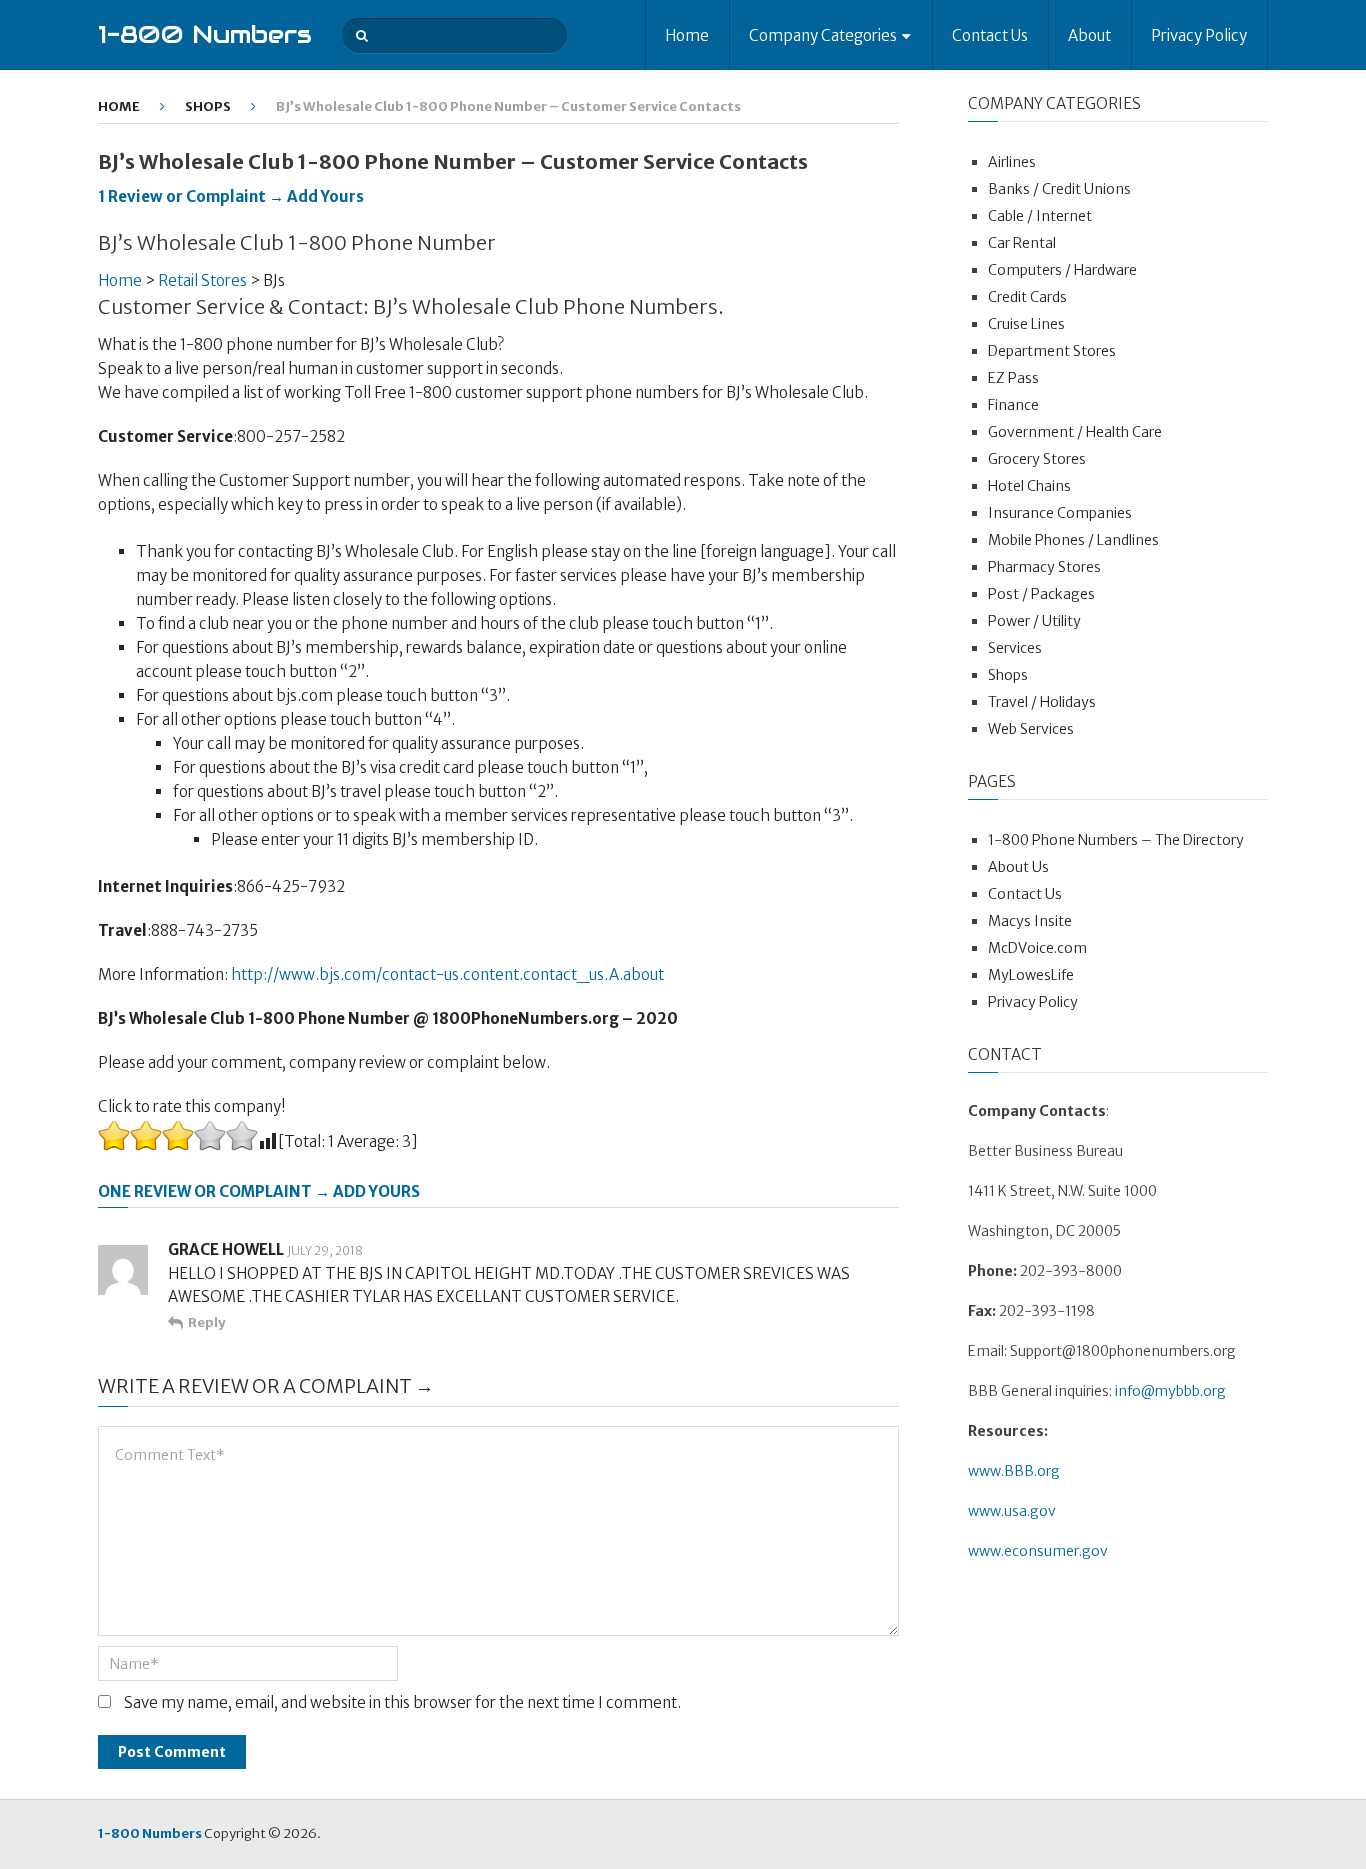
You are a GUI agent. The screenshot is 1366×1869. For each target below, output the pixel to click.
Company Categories (823, 35)
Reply (206, 1322)
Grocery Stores (1037, 459)
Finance (1013, 405)
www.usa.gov (1012, 1511)
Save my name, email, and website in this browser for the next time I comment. (402, 1702)
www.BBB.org (1014, 1471)
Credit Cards (1027, 297)
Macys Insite (1030, 921)
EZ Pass (1013, 378)
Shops (208, 106)
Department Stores (1052, 351)
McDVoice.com (1037, 948)
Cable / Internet (1040, 216)
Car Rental (1022, 243)
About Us (1018, 867)
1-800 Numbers (205, 34)
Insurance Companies (1060, 513)
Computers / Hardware (1062, 270)
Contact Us (990, 35)
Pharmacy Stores (1044, 567)
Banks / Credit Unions (1059, 189)
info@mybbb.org (1170, 1391)
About (1089, 35)
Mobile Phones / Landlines (1073, 540)
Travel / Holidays (1042, 702)
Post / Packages (1041, 594)
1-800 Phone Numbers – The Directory (1116, 840)
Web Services (1031, 729)
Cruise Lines (1026, 324)
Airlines (1012, 162)
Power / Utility (1034, 621)
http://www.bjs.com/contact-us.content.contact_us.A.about (447, 974)
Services (1015, 648)
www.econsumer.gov (1038, 1551)
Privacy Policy (1199, 35)
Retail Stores (202, 280)
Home (687, 35)
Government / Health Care (1075, 432)
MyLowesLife (1031, 975)
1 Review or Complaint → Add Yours (231, 196)
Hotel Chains (1029, 486)
